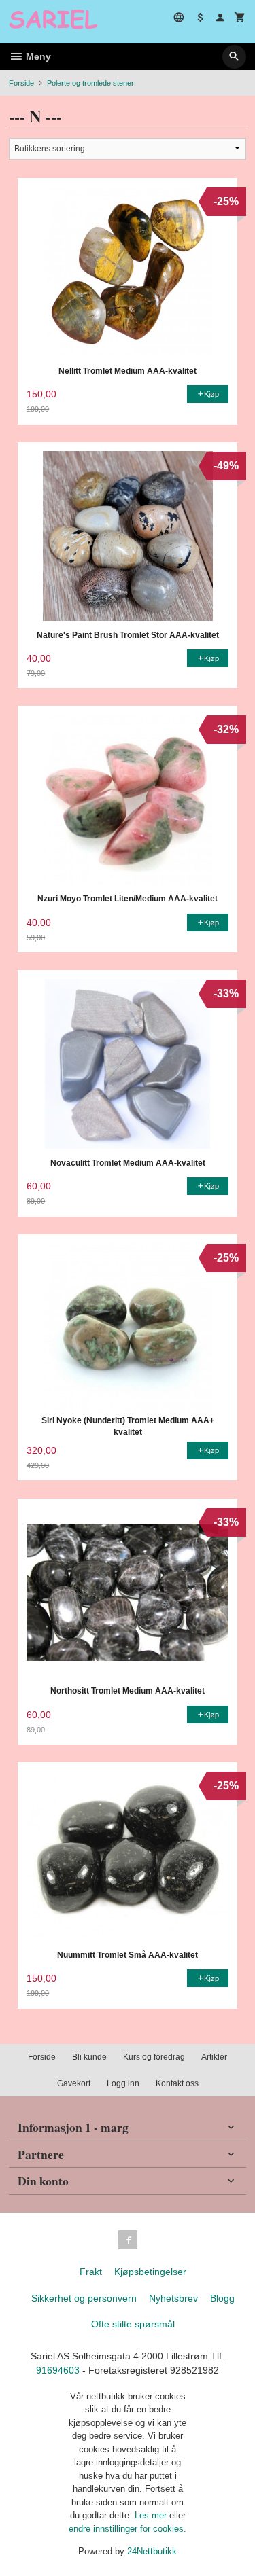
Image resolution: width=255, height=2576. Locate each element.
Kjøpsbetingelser (150, 2272)
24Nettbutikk (152, 2551)
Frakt (91, 2272)
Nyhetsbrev (173, 2298)
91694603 (58, 2370)
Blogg (222, 2298)
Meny (37, 56)
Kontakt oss (177, 2083)
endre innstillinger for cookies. (128, 2529)
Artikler (214, 2057)
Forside (21, 83)
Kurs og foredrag (154, 2057)
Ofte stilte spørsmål (133, 2324)
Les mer (152, 2515)
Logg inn (123, 2083)
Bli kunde (89, 2057)
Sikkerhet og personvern (84, 2298)
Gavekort (74, 2083)
